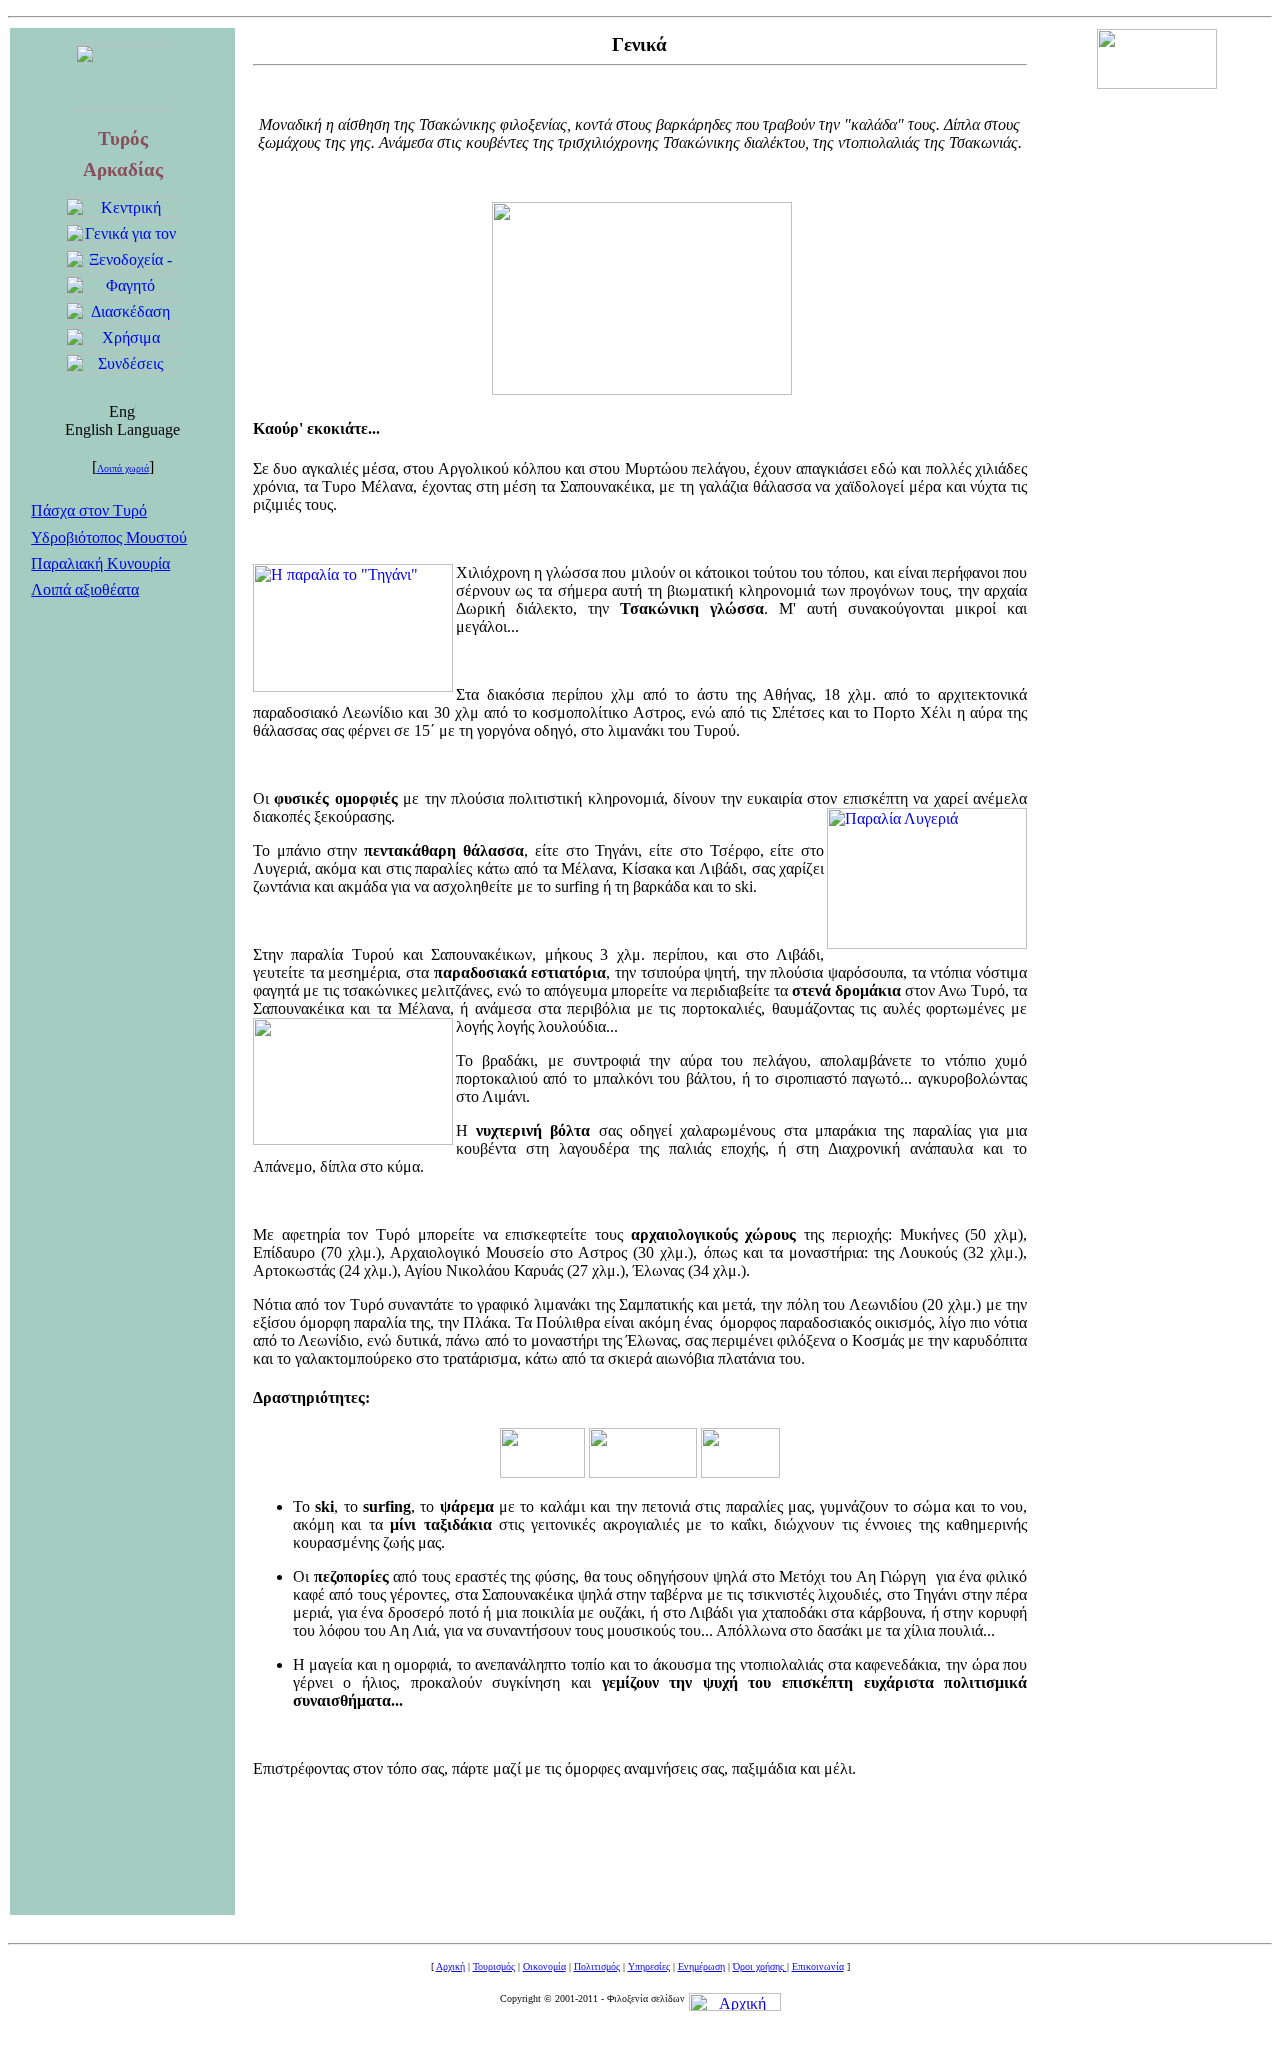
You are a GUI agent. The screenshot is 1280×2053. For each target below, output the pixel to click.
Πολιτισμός (597, 1966)
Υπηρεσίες (649, 1966)
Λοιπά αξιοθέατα (85, 589)
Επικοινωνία (818, 1966)
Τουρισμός (494, 1966)
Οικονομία (544, 1966)
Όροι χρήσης (760, 1966)
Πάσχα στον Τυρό (89, 510)
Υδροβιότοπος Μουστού (109, 537)
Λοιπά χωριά (123, 468)
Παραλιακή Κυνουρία (100, 563)
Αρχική (450, 1966)
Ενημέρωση (701, 1966)
